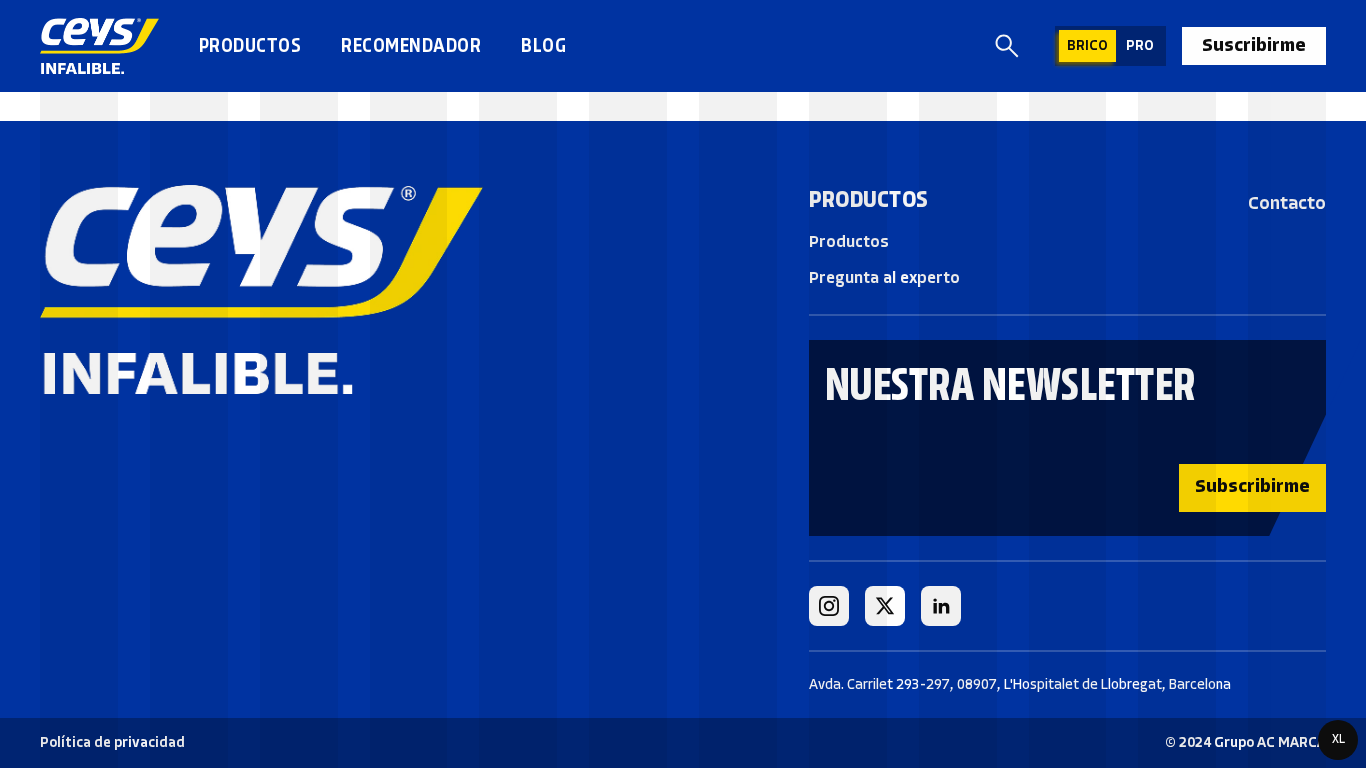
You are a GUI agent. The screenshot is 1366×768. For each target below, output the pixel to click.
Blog (543, 45)
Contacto (1287, 203)
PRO (1140, 45)
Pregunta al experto (884, 277)
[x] (885, 606)
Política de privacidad (112, 742)
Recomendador (411, 45)
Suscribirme (1254, 45)
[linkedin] (941, 606)
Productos (250, 45)
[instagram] (829, 606)
